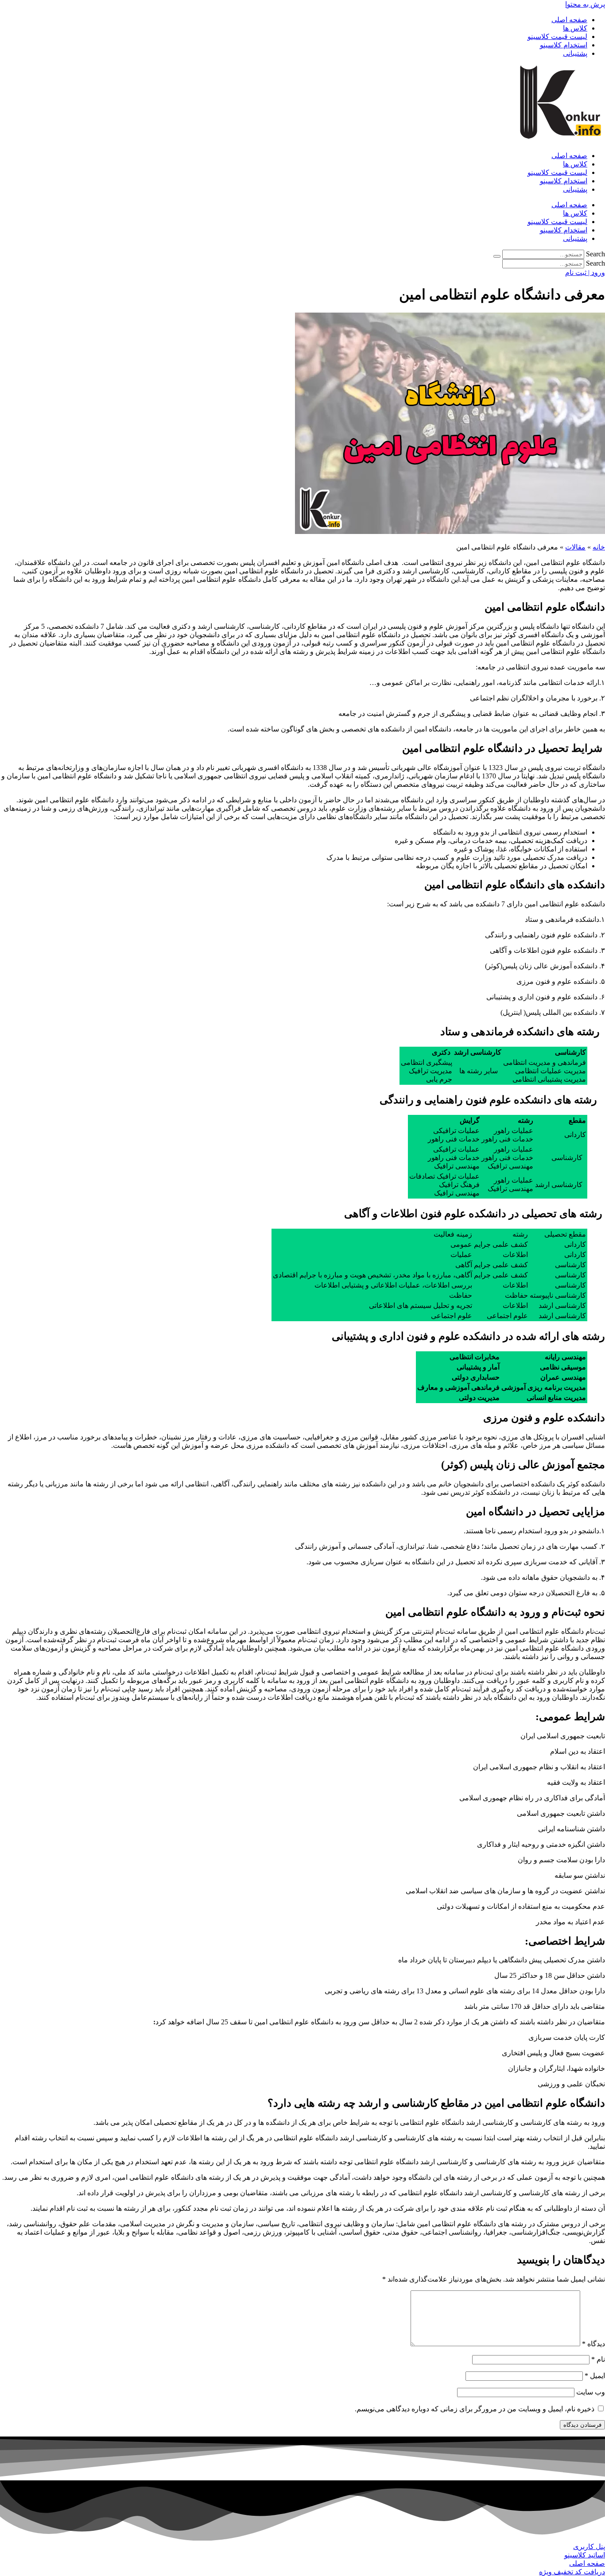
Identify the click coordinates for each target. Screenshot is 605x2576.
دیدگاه (593, 2344)
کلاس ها (575, 28)
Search (595, 254)
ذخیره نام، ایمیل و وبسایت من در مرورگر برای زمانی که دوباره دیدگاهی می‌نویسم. (475, 2409)
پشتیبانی (575, 53)
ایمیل (595, 2376)
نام (598, 2359)
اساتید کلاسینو (585, 2555)
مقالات (575, 547)
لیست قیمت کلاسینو (557, 37)
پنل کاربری (589, 2547)
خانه (599, 547)
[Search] (497, 256)
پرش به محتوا (585, 4)
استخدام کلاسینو (564, 45)
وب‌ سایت (591, 2392)
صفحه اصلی (569, 20)
